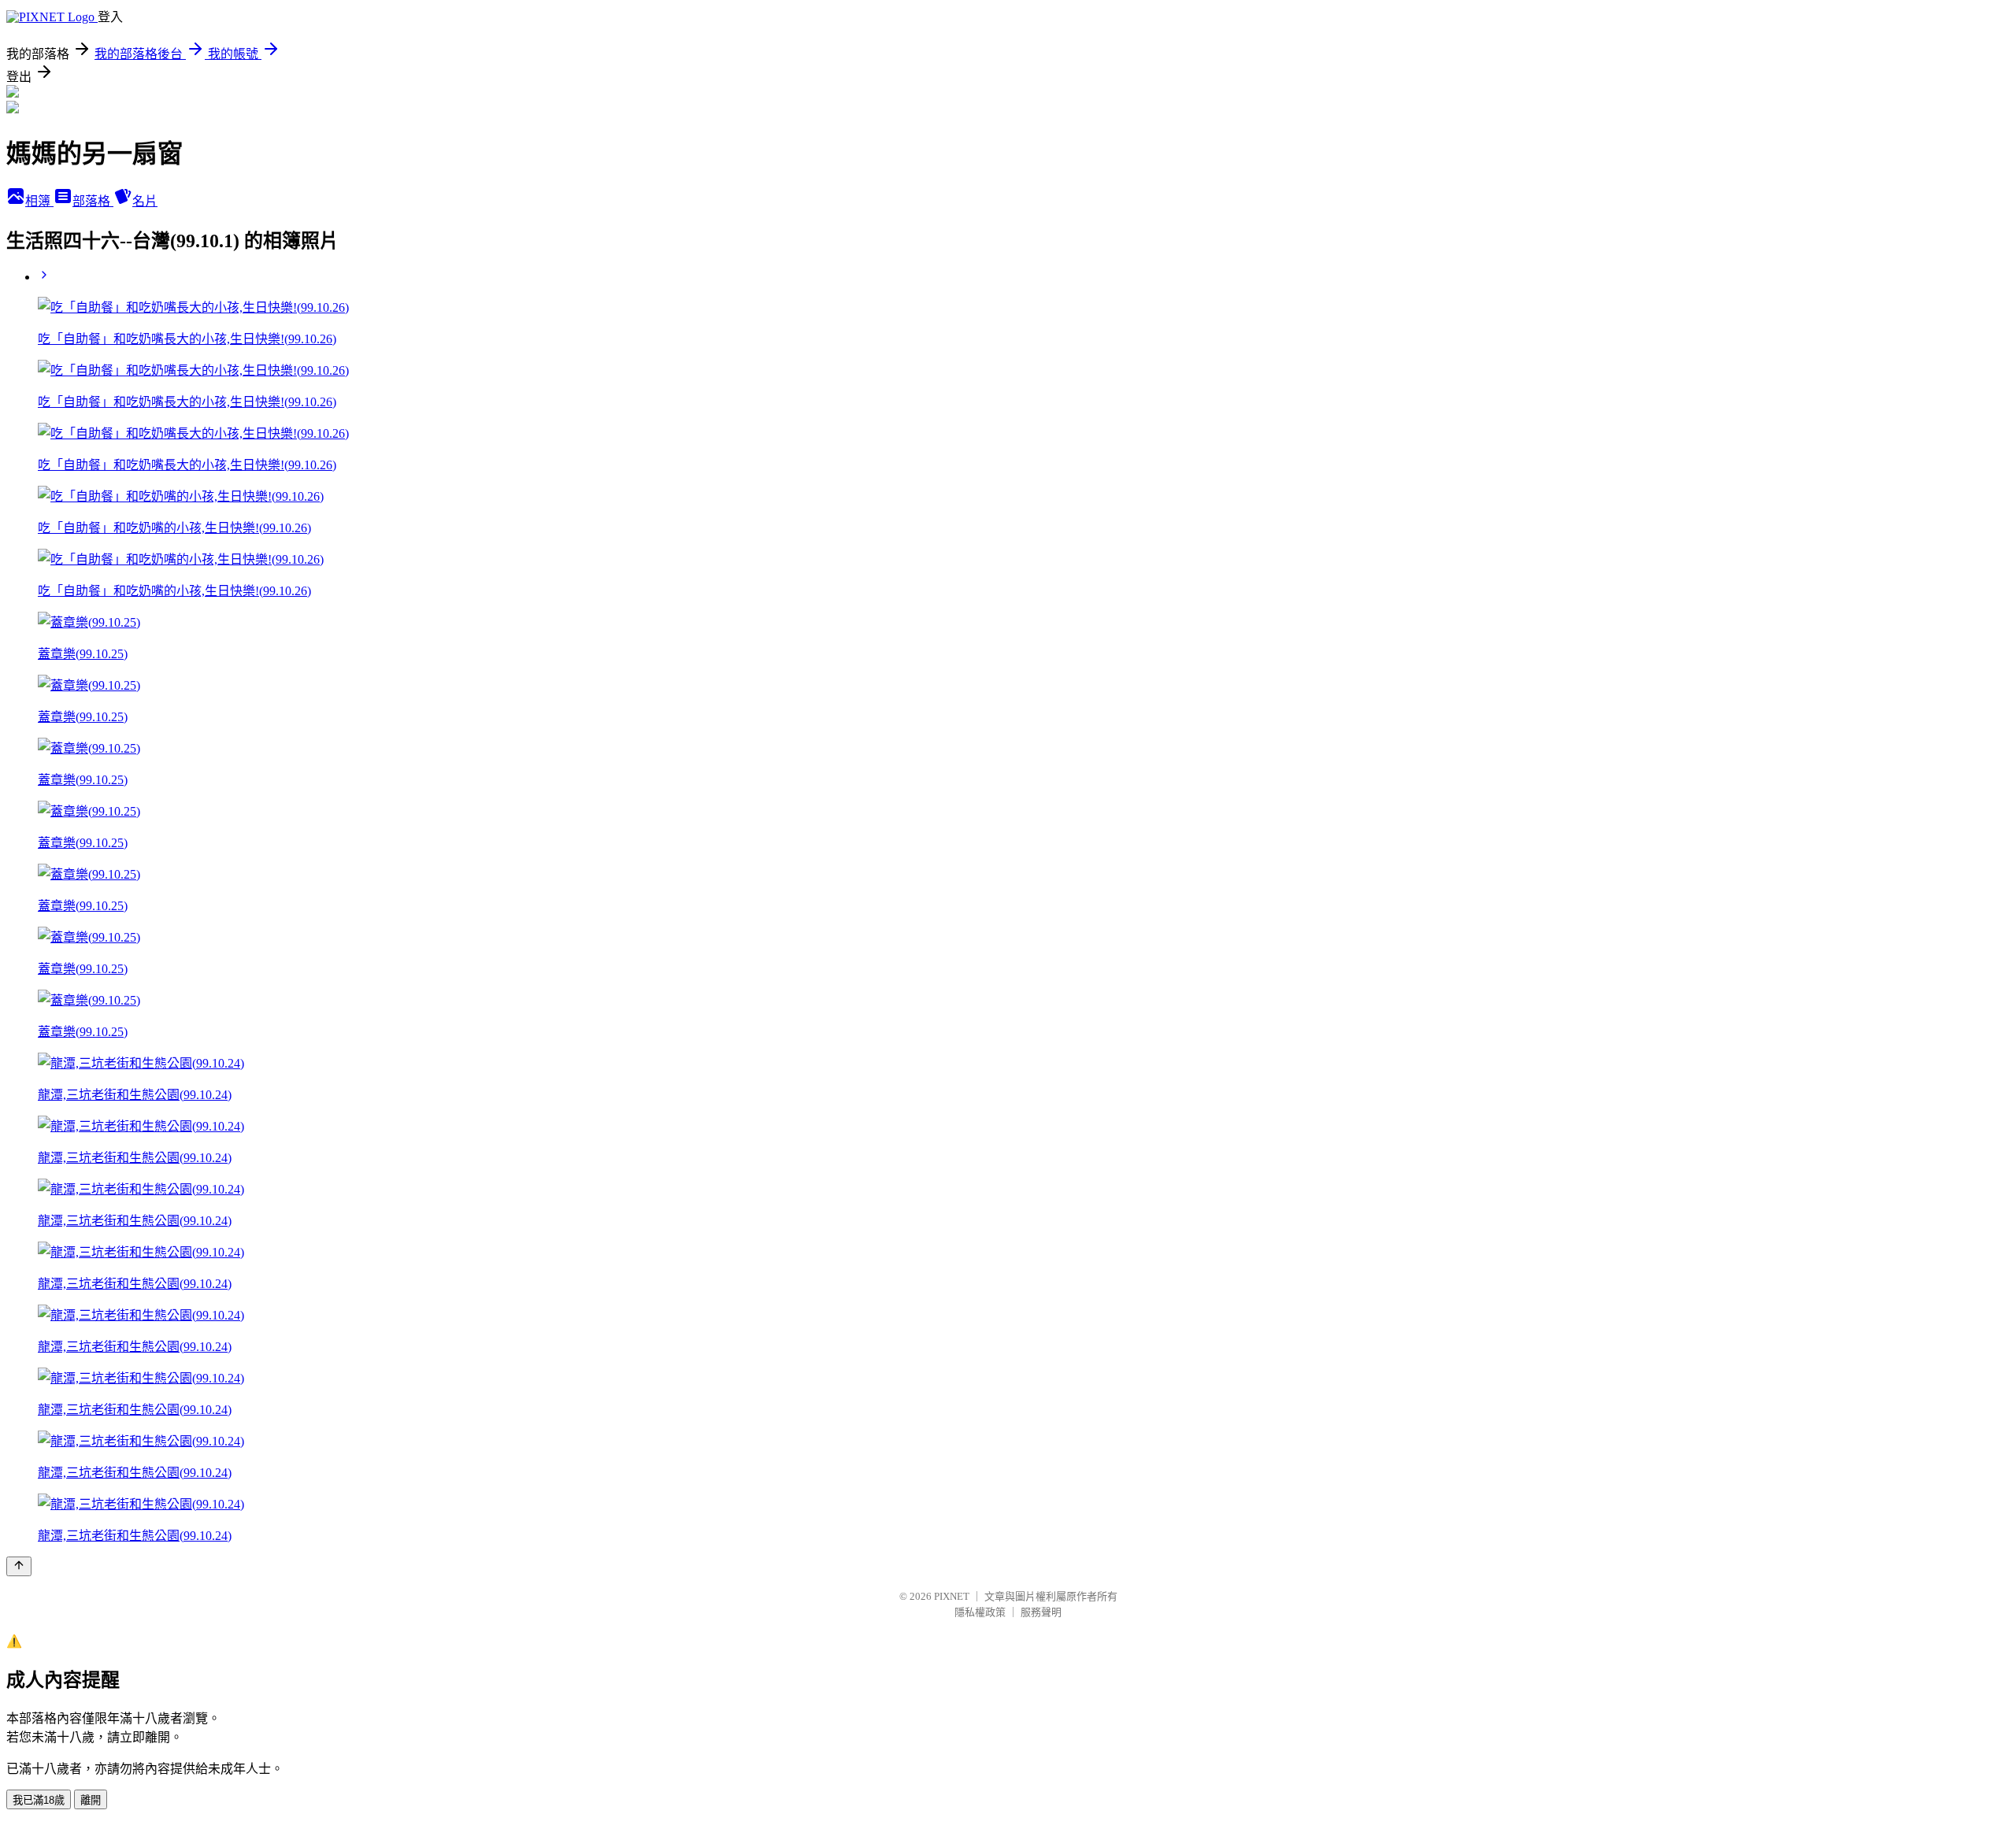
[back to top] (19, 1566)
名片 (145, 201)
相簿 (39, 201)
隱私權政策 (980, 1612)
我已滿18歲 (39, 1800)
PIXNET (952, 1596)
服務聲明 (1041, 1612)
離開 (91, 1800)
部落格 (93, 201)
